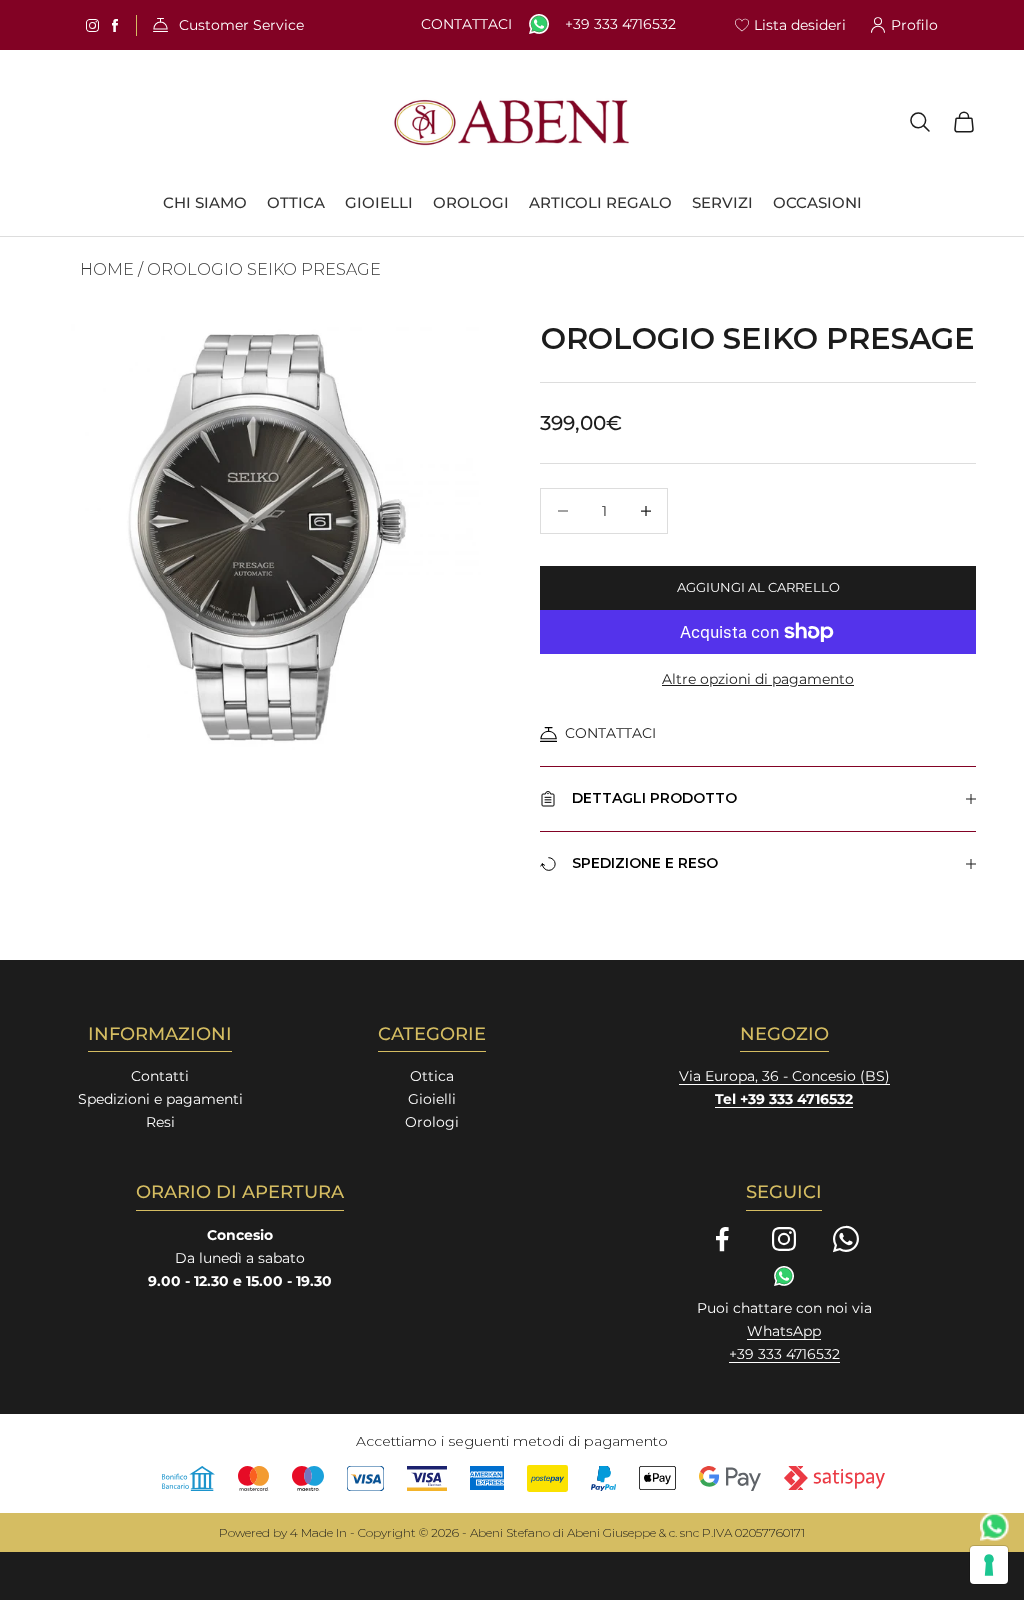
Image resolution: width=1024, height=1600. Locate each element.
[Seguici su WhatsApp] (846, 1239)
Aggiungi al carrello (758, 587)
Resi (160, 1122)
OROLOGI (471, 203)
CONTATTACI (610, 733)
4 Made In (318, 1532)
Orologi (432, 1122)
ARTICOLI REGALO (600, 203)
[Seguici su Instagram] (784, 1239)
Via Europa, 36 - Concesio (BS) (784, 1076)
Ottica (432, 1076)
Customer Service (241, 25)
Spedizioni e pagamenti (160, 1099)
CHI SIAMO (205, 203)
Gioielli (432, 1099)
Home (107, 269)
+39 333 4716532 (620, 24)
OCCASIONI (817, 203)
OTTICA (296, 203)
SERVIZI (722, 203)
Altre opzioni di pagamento (758, 679)
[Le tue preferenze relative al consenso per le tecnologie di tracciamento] (989, 1565)
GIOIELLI (379, 203)
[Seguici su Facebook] (722, 1239)
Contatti (160, 1076)
